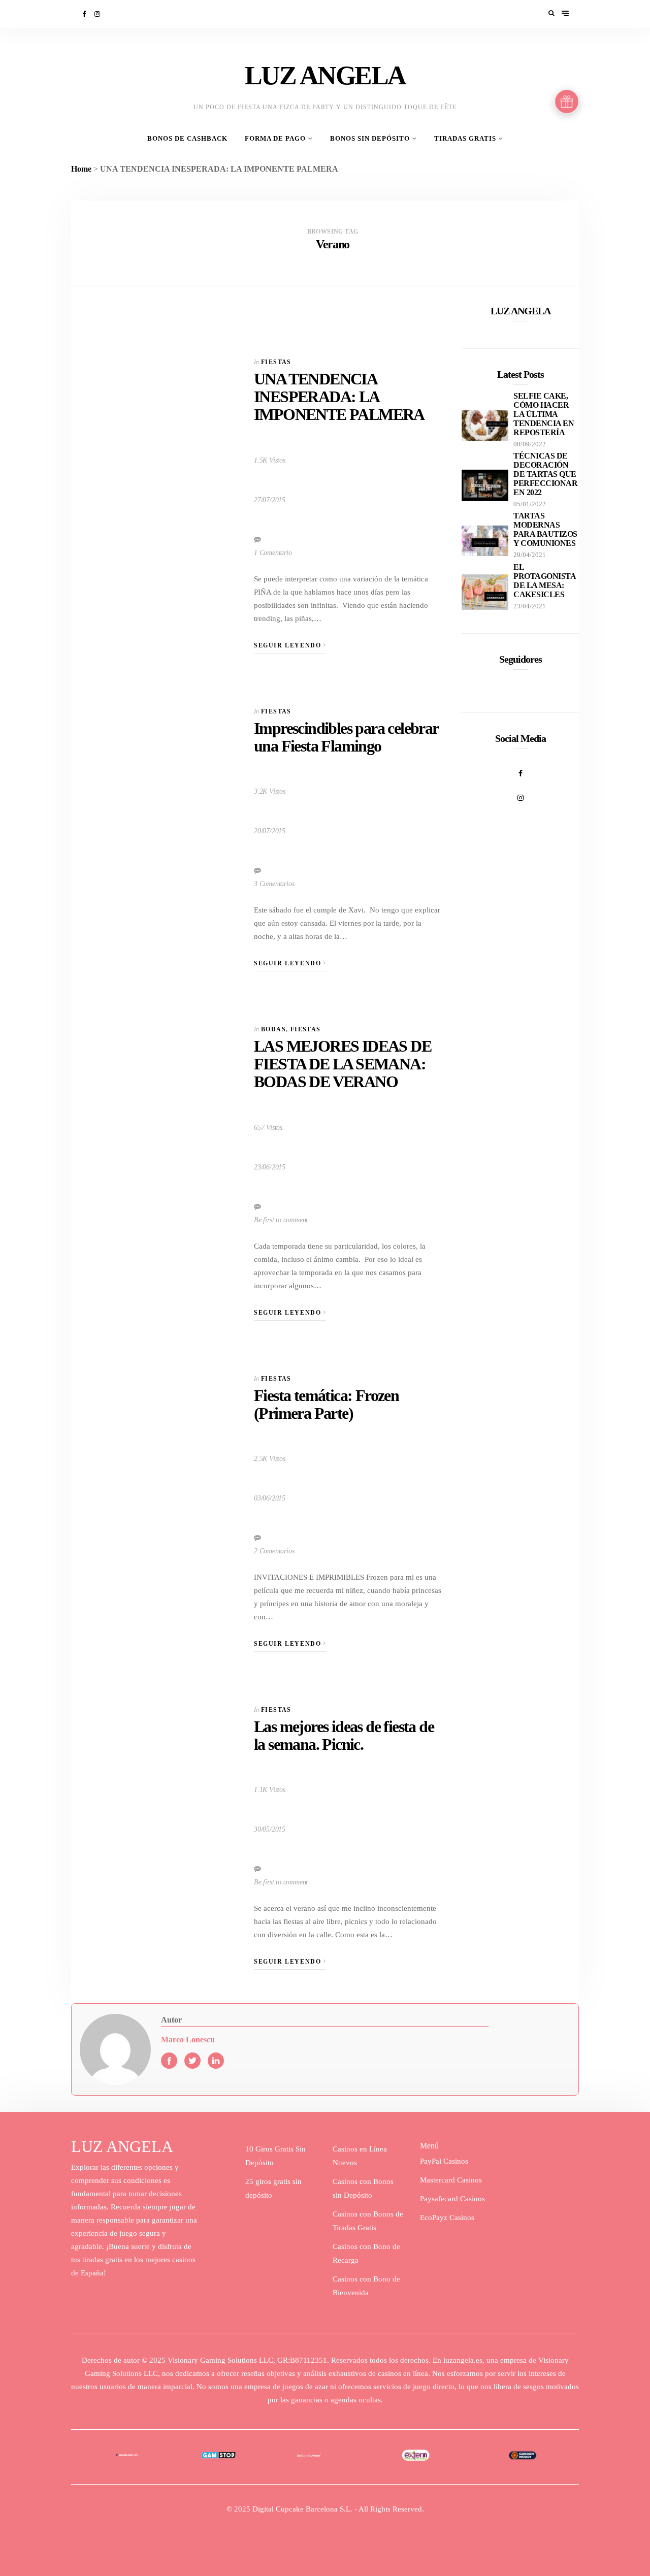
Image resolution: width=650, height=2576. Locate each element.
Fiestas (276, 362)
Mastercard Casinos (451, 2180)
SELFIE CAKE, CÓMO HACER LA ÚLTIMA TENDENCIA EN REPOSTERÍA (544, 414)
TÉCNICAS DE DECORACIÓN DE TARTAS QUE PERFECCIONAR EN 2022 (545, 474)
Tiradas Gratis (465, 139)
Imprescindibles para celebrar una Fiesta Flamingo (346, 737)
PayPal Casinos (444, 2161)
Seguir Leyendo (289, 645)
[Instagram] (98, 14)
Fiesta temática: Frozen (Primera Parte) (326, 1404)
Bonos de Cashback (187, 139)
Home (81, 169)
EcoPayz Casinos (447, 2218)
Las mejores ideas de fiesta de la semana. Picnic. (344, 1735)
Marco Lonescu (188, 2040)
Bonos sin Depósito (370, 139)
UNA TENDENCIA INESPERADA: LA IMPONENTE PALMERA (339, 397)
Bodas (273, 1029)
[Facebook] (85, 14)
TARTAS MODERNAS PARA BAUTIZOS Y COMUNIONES (545, 529)
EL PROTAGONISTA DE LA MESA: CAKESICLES (544, 581)
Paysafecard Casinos (452, 2199)
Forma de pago (275, 139)
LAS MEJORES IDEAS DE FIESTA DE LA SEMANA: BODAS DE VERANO (343, 1064)
